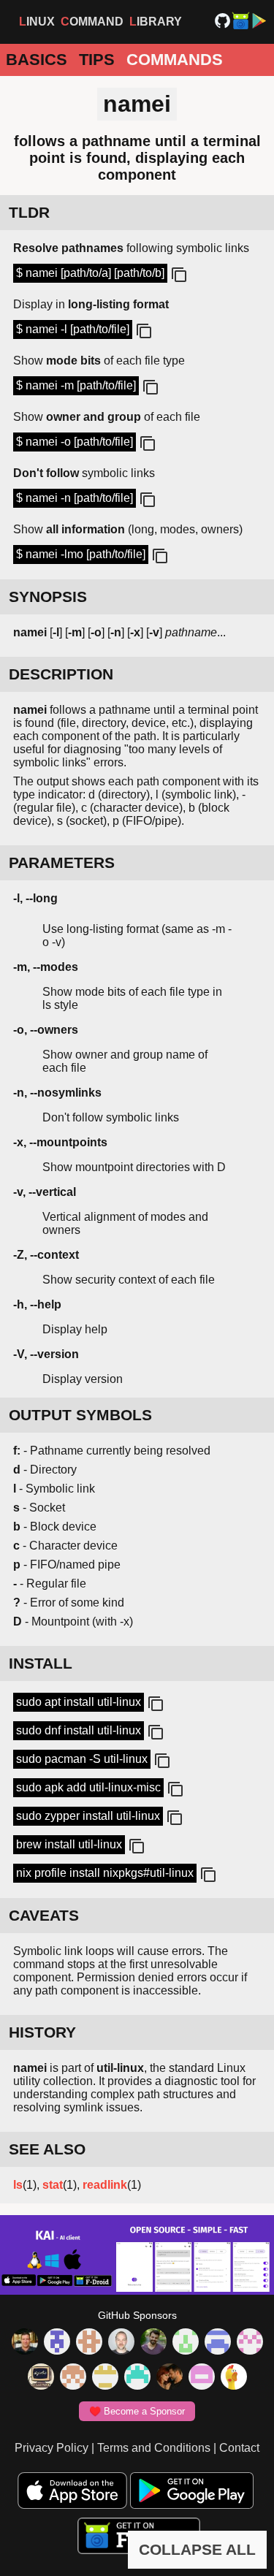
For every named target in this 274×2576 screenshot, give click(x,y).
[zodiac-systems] (57, 2343)
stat (53, 2185)
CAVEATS (44, 1915)
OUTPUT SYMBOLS (80, 1415)
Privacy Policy (52, 2448)
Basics (37, 60)
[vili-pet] (41, 2378)
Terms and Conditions (154, 2448)
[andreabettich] (153, 2343)
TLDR (29, 212)
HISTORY (42, 2032)
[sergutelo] (234, 2378)
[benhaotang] (218, 2343)
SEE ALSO (47, 2149)
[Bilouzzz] (89, 2343)
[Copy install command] (154, 1704)
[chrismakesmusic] (73, 2378)
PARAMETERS (62, 862)
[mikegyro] (25, 2343)
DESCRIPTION (61, 674)
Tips (97, 60)
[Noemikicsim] (170, 2378)
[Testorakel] (121, 2343)
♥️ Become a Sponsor (137, 2411)
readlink (105, 2185)
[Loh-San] (105, 2378)
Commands (175, 60)
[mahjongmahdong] (250, 2343)
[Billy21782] (202, 2378)
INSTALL (41, 1663)
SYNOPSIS (48, 597)
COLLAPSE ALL (197, 2549)
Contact (239, 2448)
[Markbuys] (137, 2378)
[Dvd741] (186, 2343)
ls (18, 2185)
